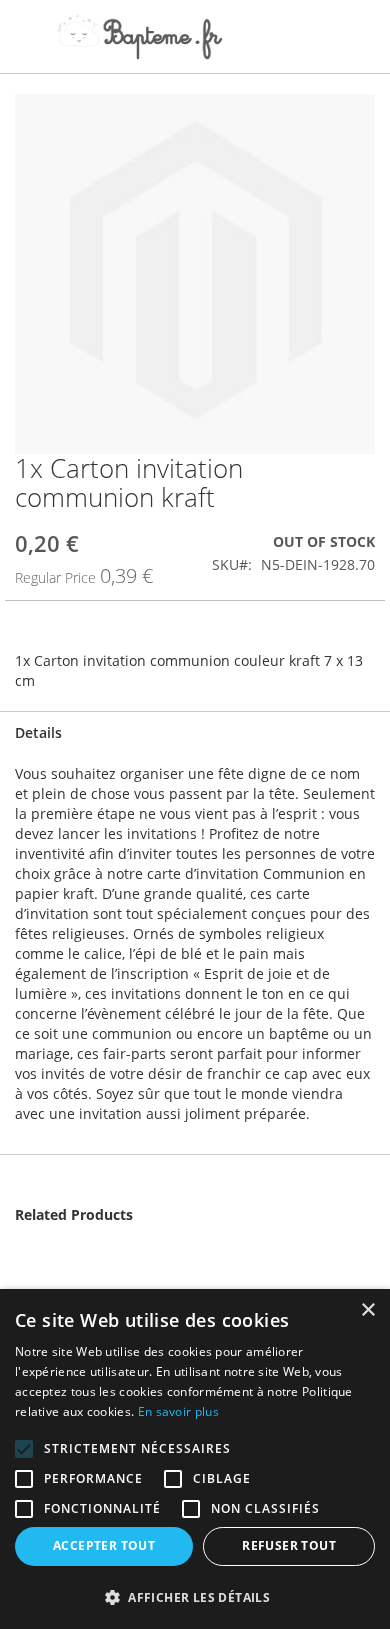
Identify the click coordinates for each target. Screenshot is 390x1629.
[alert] (195, 1459)
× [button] (367, 1310)
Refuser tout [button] (289, 1545)
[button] (195, 1596)
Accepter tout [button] (104, 1545)
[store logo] (140, 37)
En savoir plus (178, 1411)
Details (38, 732)
